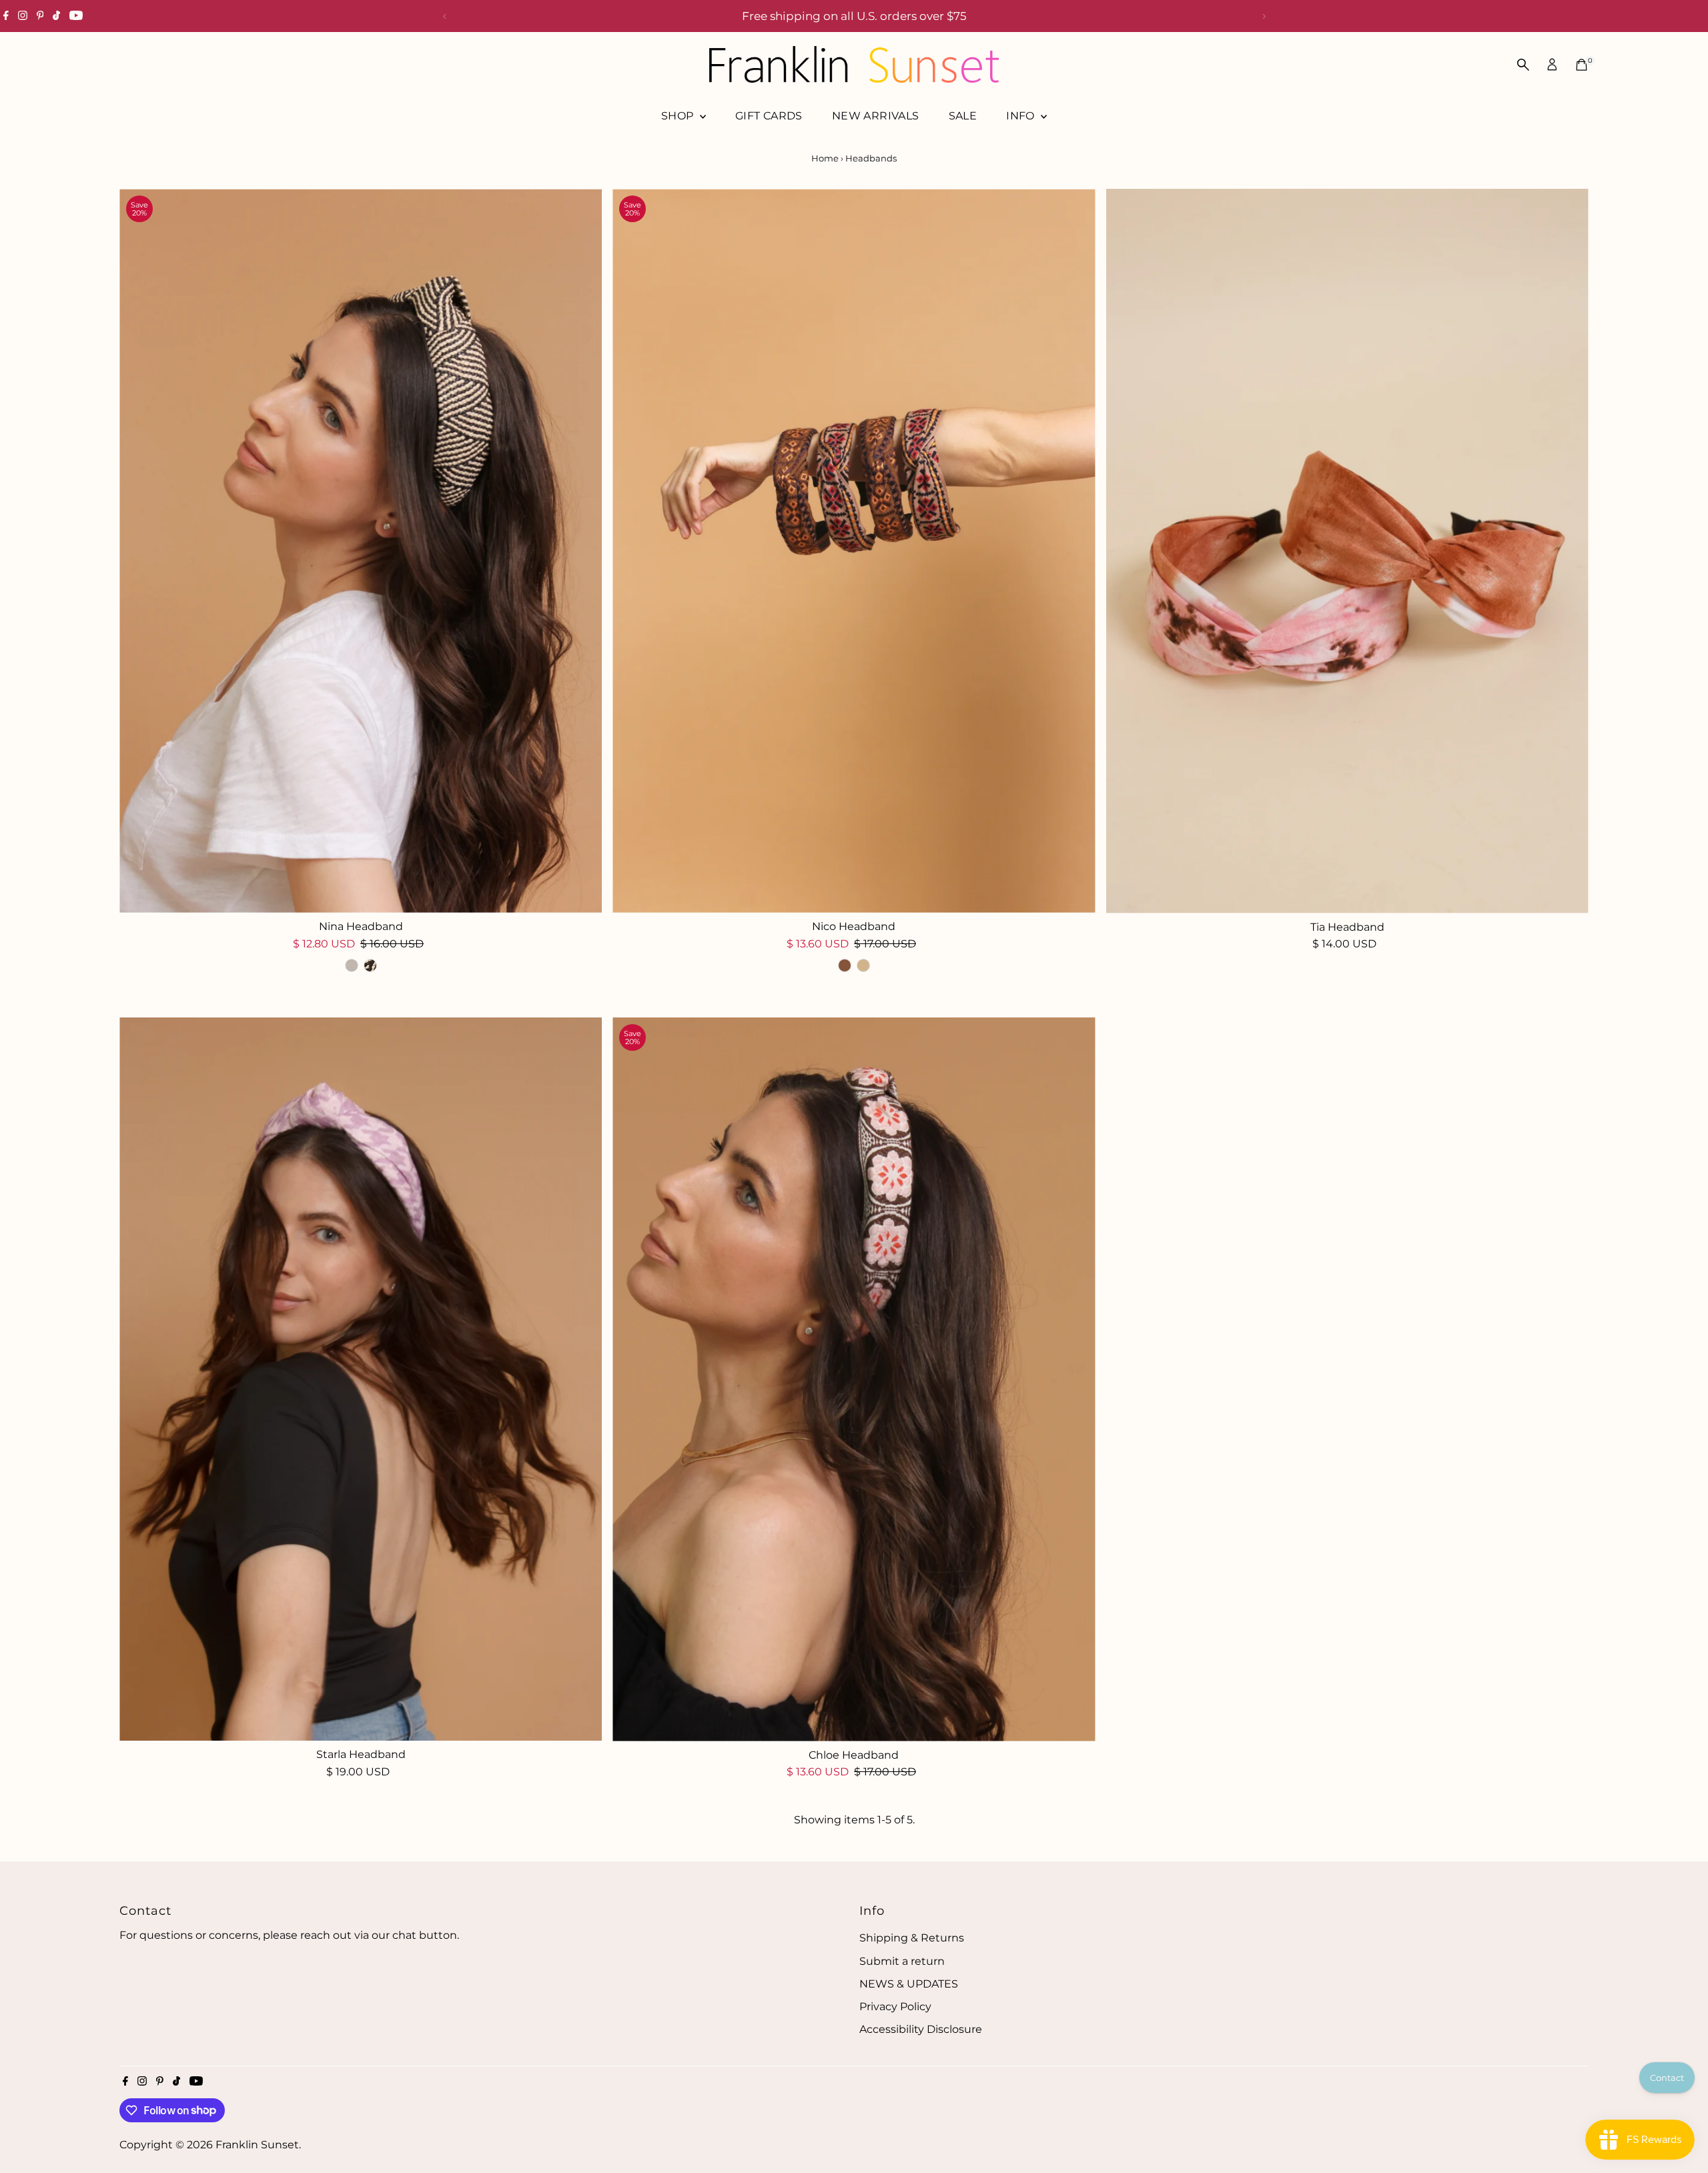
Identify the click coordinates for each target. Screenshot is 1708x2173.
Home (825, 158)
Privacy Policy (895, 2007)
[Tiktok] (56, 16)
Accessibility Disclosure (921, 2029)
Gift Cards (769, 116)
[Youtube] (76, 16)
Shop (679, 116)
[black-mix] (370, 965)
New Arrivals (876, 116)
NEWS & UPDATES (909, 1984)
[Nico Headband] (854, 551)
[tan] (863, 965)
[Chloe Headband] (854, 1379)
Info (1022, 116)
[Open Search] (1523, 65)
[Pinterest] (40, 16)
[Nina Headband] (361, 551)
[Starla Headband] (361, 1379)
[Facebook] (6, 16)
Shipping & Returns (912, 1938)
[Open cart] (1582, 65)
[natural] (352, 965)
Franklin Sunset (257, 2145)
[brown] (845, 965)
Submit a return (902, 1961)
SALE (963, 116)
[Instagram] (23, 16)
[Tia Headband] (1347, 551)
